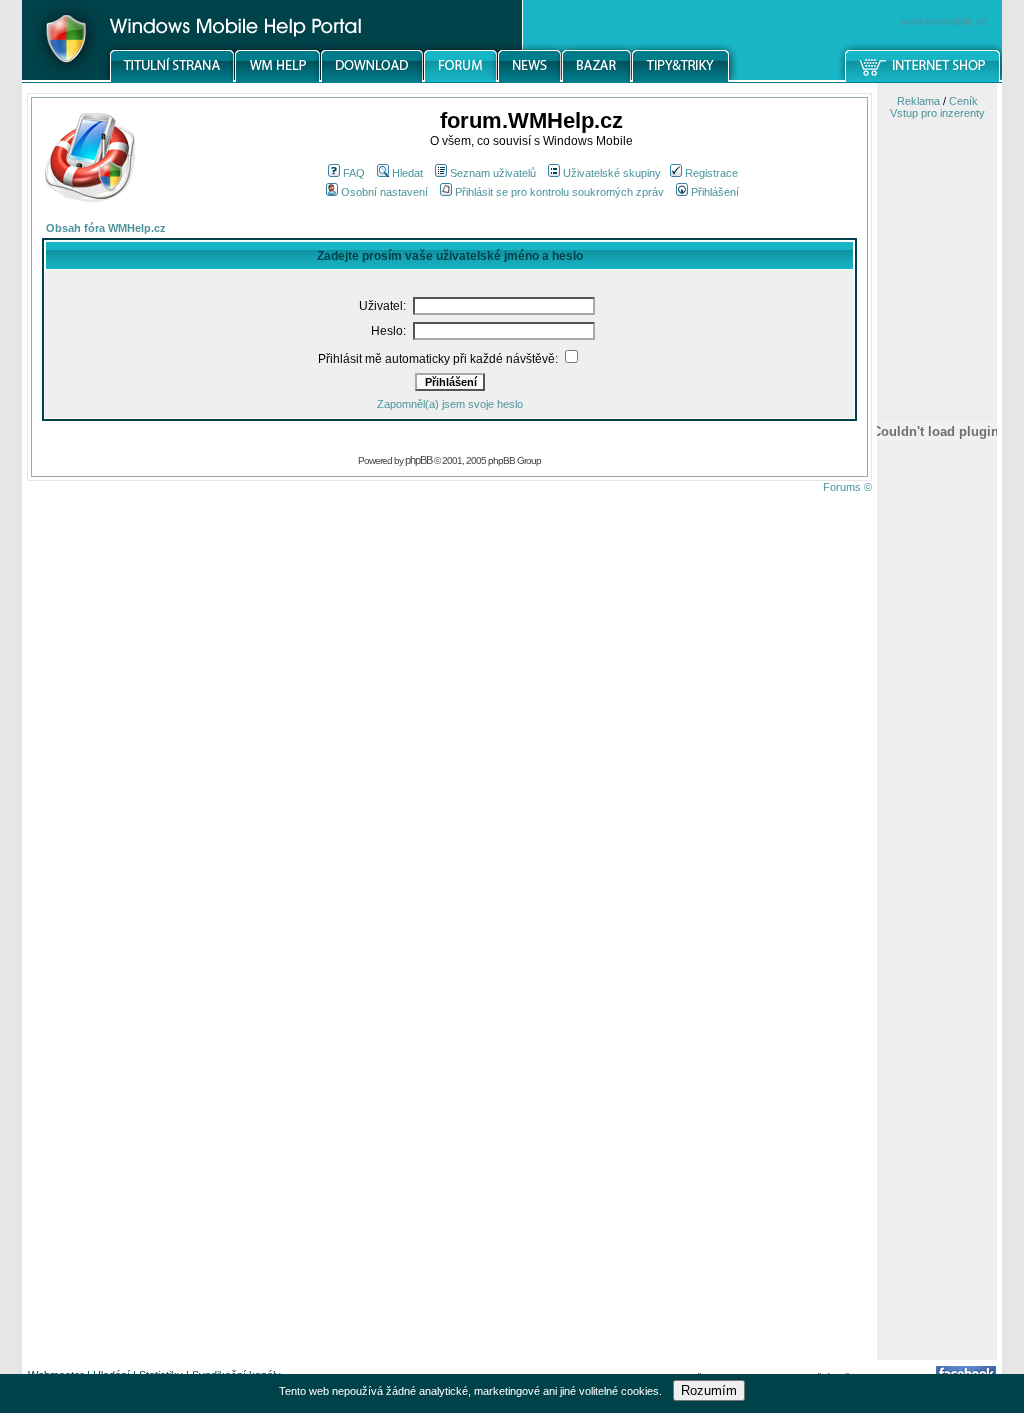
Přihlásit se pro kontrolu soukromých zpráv (559, 192)
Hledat (407, 173)
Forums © (847, 487)
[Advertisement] (937, 1043)
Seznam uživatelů (493, 173)
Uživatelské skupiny (612, 173)
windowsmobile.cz (944, 21)
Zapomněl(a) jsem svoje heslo (450, 404)
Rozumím (709, 1390)
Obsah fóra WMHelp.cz (106, 228)
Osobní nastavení (384, 192)
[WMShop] (923, 79)
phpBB (418, 460)
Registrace (711, 173)
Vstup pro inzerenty (937, 113)
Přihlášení (715, 192)
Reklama (918, 101)
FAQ (354, 173)
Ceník (963, 101)
